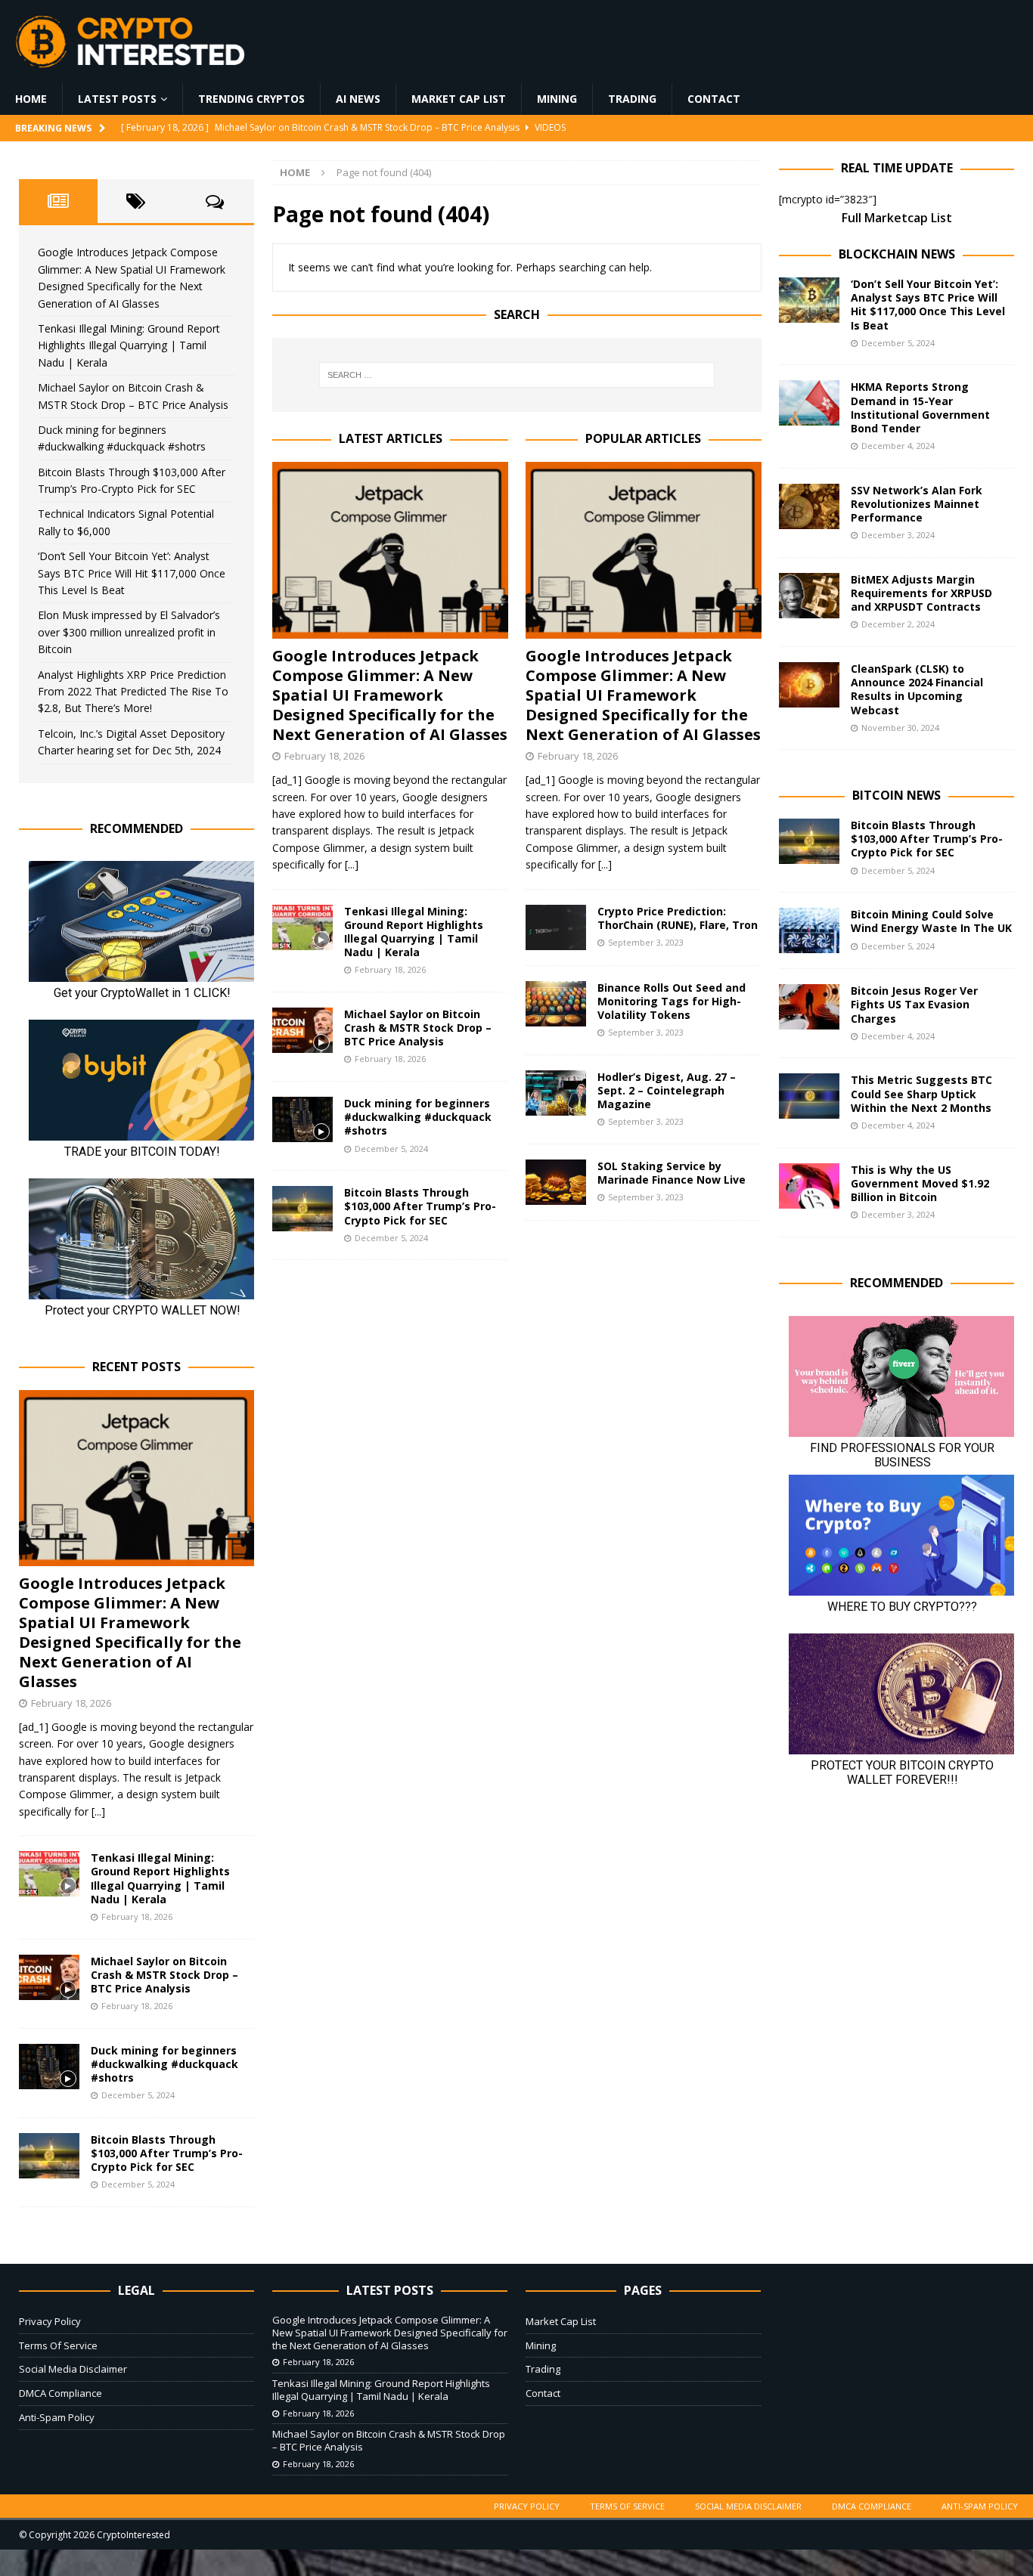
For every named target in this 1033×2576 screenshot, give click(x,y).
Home (31, 99)
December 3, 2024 (898, 535)
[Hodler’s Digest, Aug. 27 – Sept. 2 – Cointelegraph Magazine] (556, 1093)
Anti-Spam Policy (57, 2417)
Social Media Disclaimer (73, 2369)
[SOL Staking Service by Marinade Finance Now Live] (556, 1182)
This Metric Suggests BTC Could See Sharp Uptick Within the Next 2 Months (921, 1093)
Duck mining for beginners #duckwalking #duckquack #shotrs (418, 1117)
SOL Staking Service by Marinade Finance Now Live (672, 1173)
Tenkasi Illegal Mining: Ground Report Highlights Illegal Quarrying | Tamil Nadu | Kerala (414, 932)
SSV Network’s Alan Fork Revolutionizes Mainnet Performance (917, 504)
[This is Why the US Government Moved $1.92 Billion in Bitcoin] (809, 1186)
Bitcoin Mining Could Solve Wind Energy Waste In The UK (931, 921)
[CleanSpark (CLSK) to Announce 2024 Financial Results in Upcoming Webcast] (809, 685)
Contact (714, 99)
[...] (352, 864)
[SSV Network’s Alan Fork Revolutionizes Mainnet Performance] (809, 506)
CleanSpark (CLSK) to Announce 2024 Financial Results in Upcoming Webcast (917, 689)
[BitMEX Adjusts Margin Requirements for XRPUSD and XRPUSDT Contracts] (809, 596)
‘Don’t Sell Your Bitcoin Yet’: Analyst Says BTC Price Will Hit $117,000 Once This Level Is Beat (132, 573)
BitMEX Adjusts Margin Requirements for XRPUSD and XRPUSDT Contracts (921, 593)
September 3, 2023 (646, 942)
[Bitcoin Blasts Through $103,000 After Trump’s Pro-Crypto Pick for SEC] (302, 1209)
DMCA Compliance (60, 2393)
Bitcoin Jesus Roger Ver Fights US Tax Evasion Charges (914, 1004)
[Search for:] (517, 375)
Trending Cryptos (251, 99)
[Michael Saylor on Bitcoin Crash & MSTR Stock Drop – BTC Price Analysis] (302, 1030)
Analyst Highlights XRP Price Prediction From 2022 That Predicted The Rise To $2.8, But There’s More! (133, 692)
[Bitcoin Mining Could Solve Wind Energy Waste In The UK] (809, 930)
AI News (358, 99)
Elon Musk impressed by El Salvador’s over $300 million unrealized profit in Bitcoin (129, 632)
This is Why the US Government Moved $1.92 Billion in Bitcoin (920, 1183)
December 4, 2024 (898, 446)
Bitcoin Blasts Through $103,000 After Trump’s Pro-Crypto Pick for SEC (420, 1206)
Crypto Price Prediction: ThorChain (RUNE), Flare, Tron (678, 918)
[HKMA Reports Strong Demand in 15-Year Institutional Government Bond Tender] (809, 403)
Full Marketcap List (897, 218)
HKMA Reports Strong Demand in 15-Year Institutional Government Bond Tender (920, 407)
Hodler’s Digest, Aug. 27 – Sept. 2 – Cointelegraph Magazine (667, 1090)
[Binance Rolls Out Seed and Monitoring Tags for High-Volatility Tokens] (556, 1004)
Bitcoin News (897, 795)
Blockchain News (897, 254)
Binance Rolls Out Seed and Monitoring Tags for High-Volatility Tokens (672, 1001)
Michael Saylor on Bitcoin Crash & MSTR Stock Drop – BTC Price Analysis (418, 1028)
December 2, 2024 (898, 624)
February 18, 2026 (324, 756)
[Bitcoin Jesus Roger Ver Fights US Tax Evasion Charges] (809, 1007)
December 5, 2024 (391, 1149)
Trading (632, 99)
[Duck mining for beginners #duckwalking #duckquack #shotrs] (302, 1119)
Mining (557, 99)
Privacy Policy (50, 2321)
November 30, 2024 (900, 728)
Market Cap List (459, 99)
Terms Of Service (58, 2345)
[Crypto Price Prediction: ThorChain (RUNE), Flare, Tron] (556, 927)
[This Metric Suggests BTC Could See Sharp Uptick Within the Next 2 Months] (809, 1096)
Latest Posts (117, 99)
